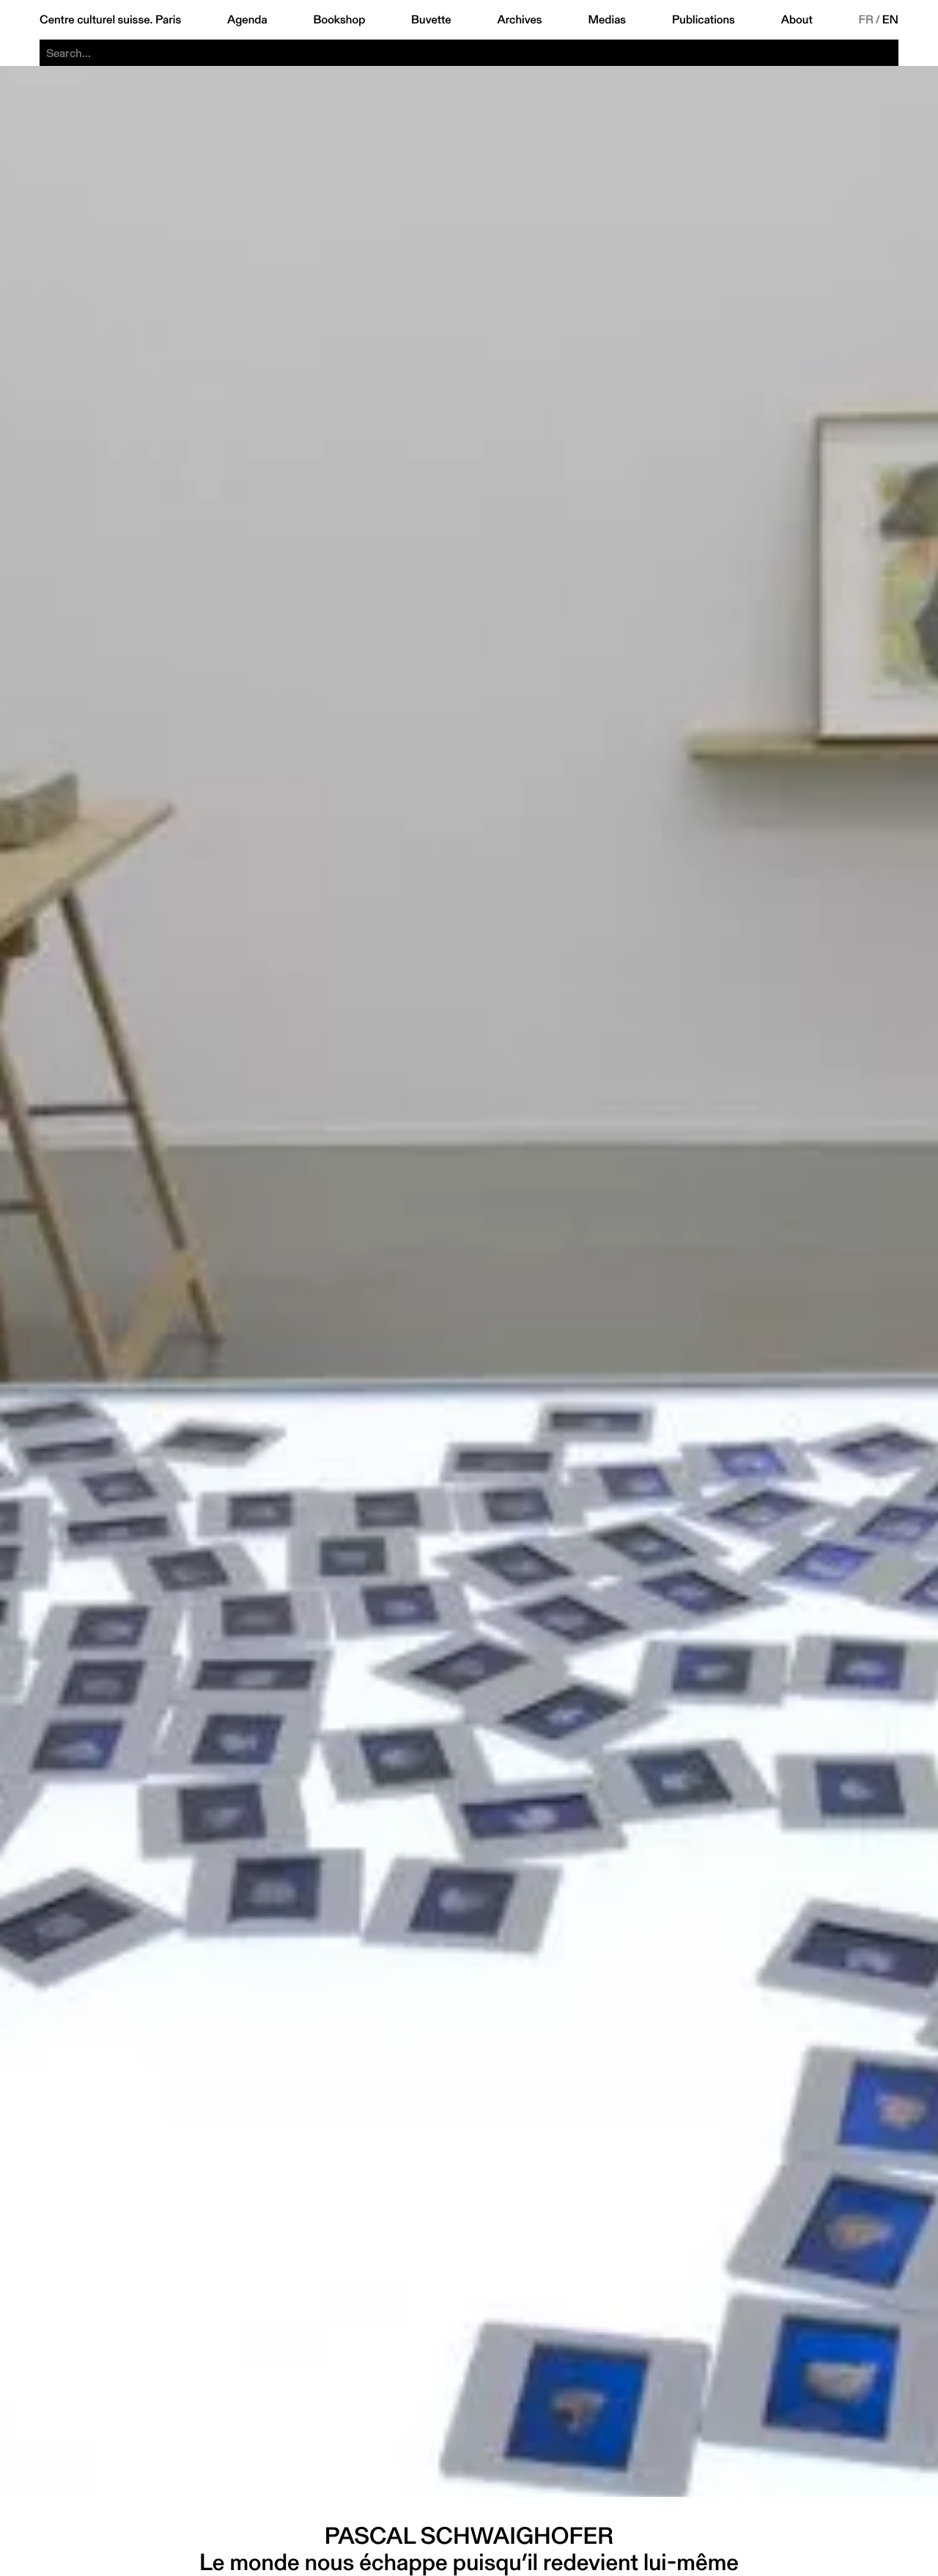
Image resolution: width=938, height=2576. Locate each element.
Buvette (431, 20)
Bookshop (339, 20)
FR (867, 20)
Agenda (247, 20)
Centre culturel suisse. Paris (110, 20)
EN (890, 20)
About (797, 20)
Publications (703, 20)
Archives (519, 20)
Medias (607, 20)
